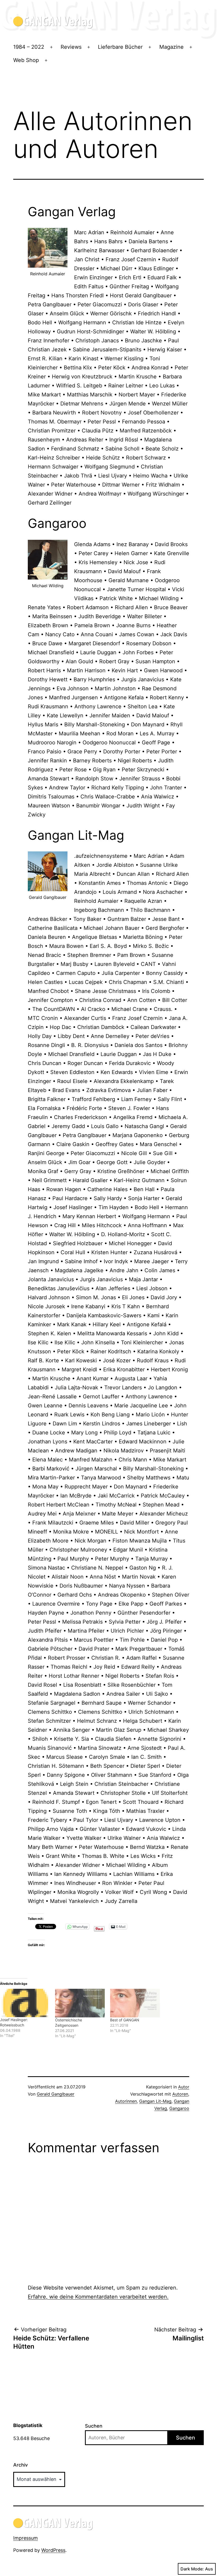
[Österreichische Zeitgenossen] (80, 2003)
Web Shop (26, 60)
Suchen (94, 2426)
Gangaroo (179, 2108)
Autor (184, 2087)
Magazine (171, 47)
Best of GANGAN (125, 2020)
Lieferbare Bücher (120, 47)
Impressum (26, 2538)
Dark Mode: (192, 2569)
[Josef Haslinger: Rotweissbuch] (25, 2003)
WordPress (53, 2550)
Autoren (180, 2094)
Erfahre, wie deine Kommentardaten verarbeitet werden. (98, 2297)
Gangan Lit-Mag (155, 2101)
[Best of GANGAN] (135, 2003)
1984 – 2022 (29, 47)
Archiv (21, 2465)
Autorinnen (126, 2101)
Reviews (71, 47)
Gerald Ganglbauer (56, 2094)
